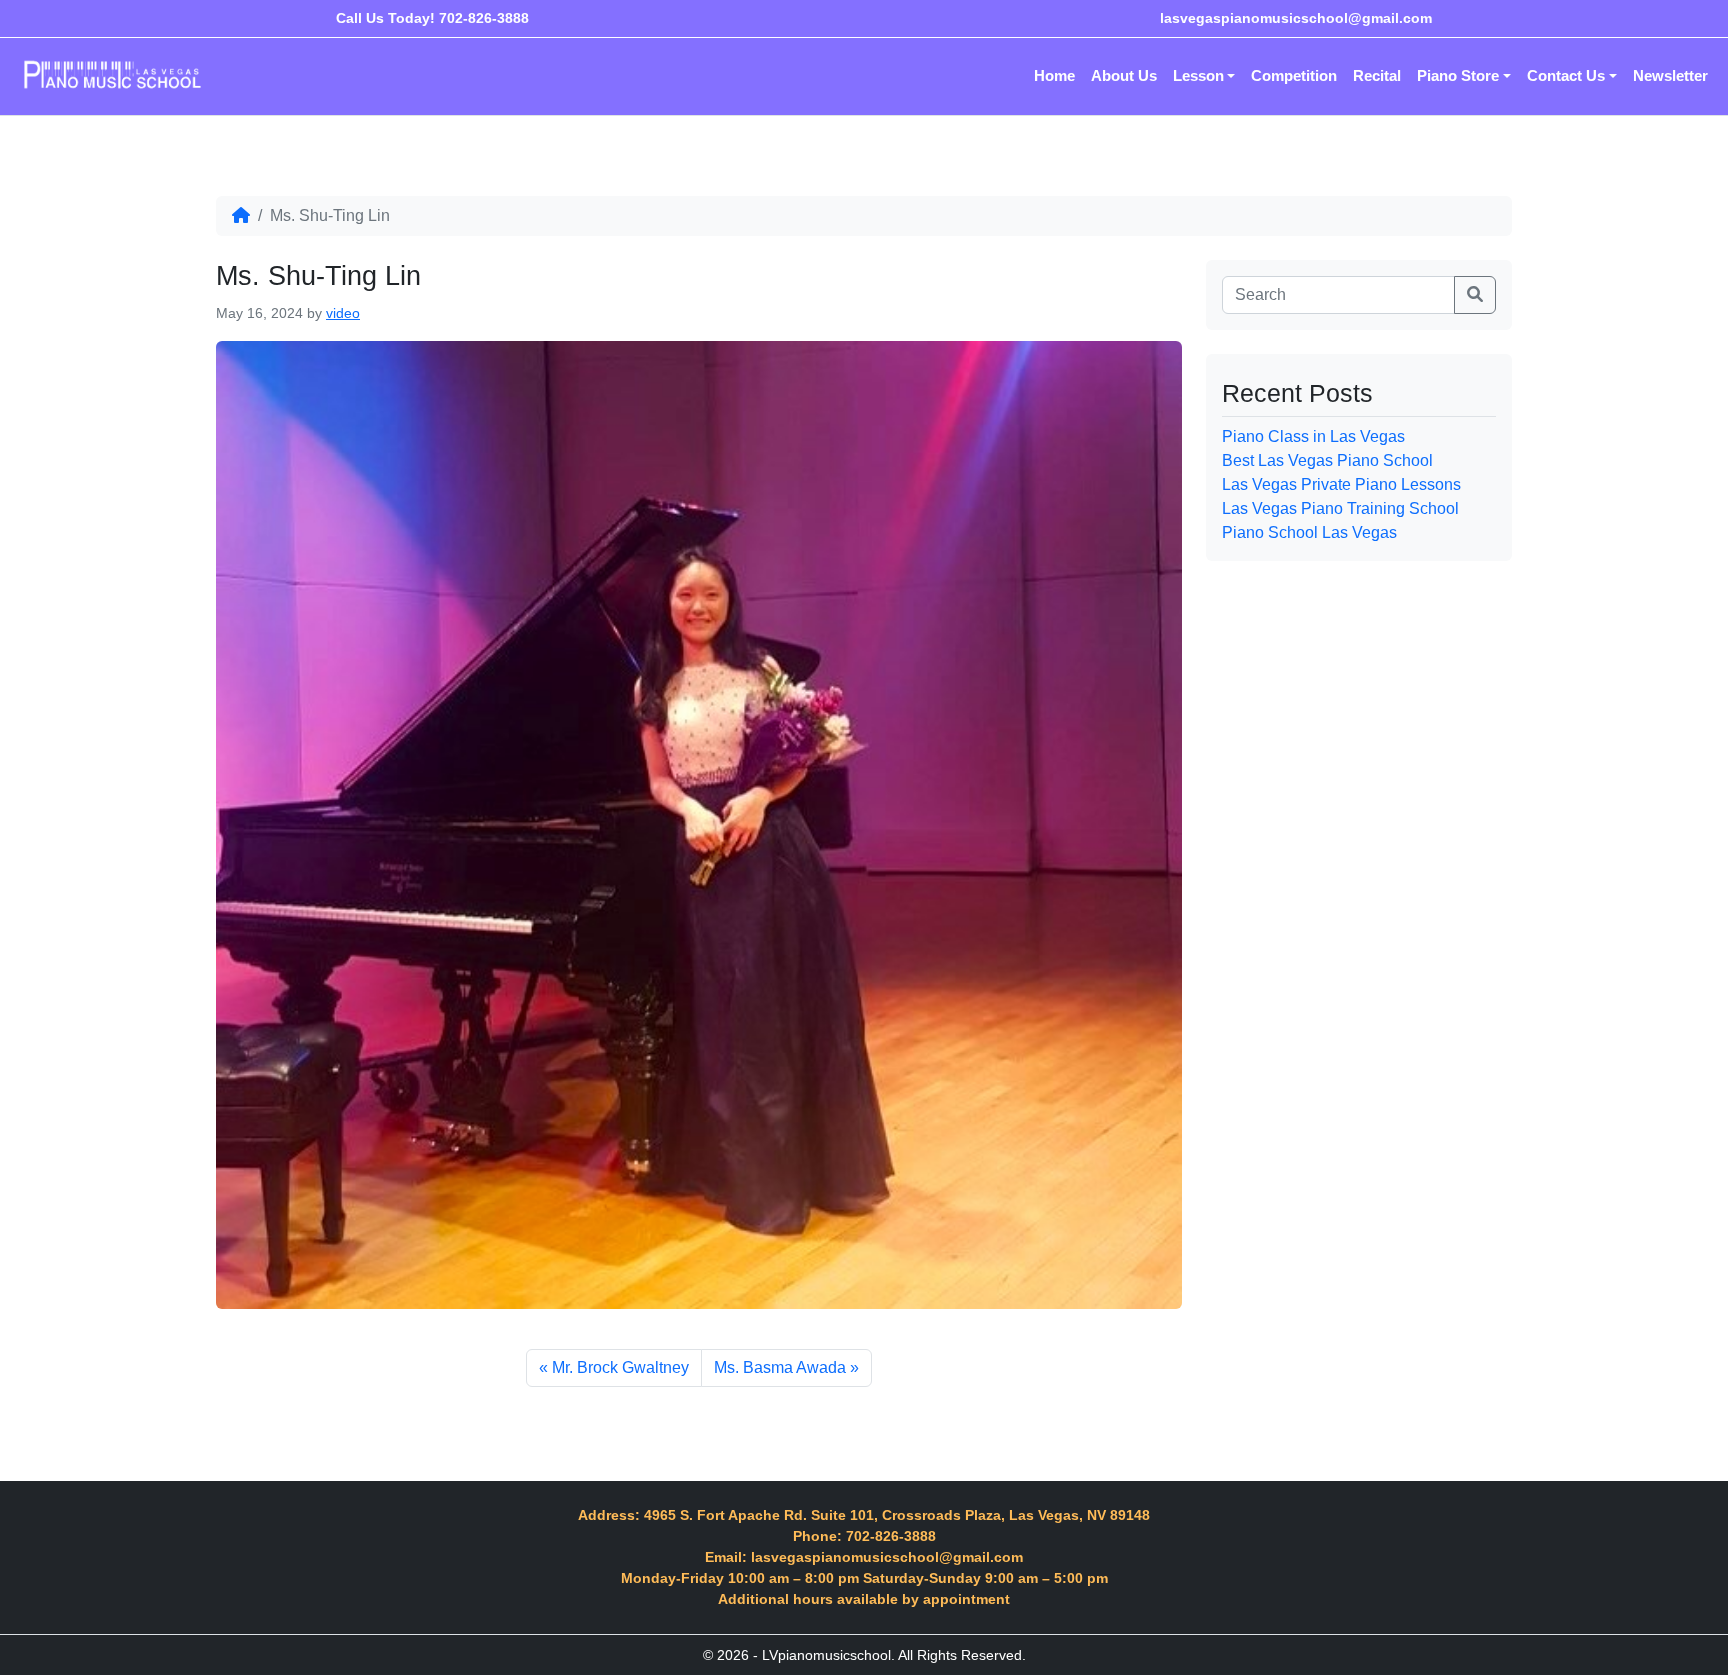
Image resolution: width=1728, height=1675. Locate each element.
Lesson (1198, 75)
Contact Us (1566, 75)
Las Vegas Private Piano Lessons (1341, 484)
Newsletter (1670, 75)
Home (1054, 75)
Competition (1294, 75)
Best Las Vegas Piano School (1327, 460)
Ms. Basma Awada (780, 1367)
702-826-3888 (484, 18)
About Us (1124, 75)
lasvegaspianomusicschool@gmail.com (1296, 18)
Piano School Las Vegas (1309, 532)
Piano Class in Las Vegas (1313, 436)
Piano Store (1458, 75)
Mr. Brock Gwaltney (620, 1367)
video (343, 313)
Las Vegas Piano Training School (1340, 508)
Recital (1377, 75)
